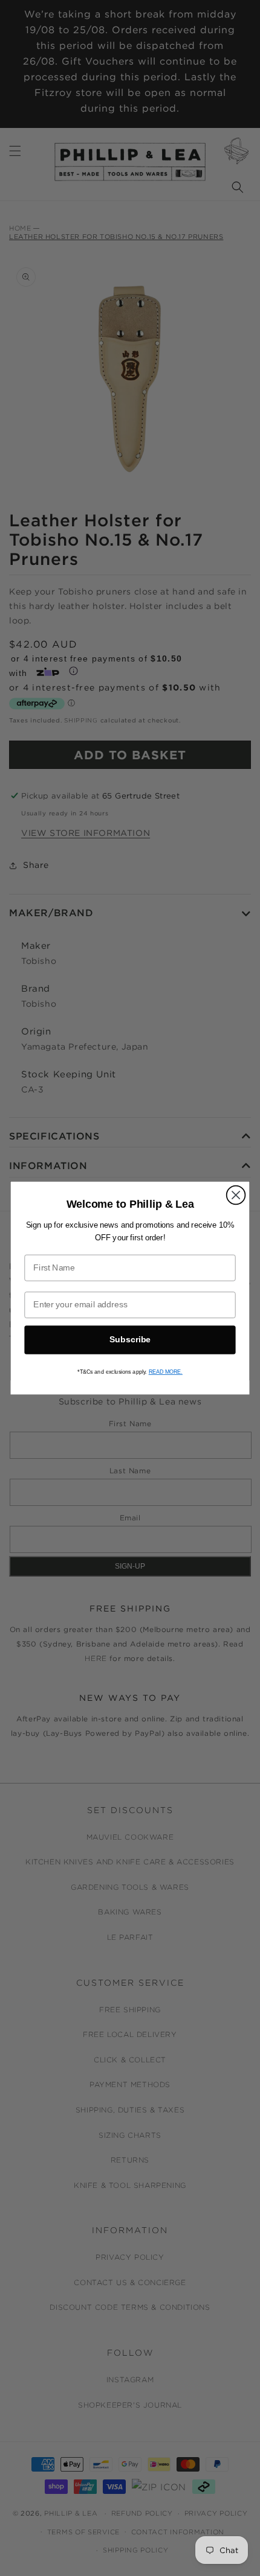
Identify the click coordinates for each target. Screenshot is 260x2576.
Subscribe (130, 1340)
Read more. (166, 1372)
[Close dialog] (236, 1195)
